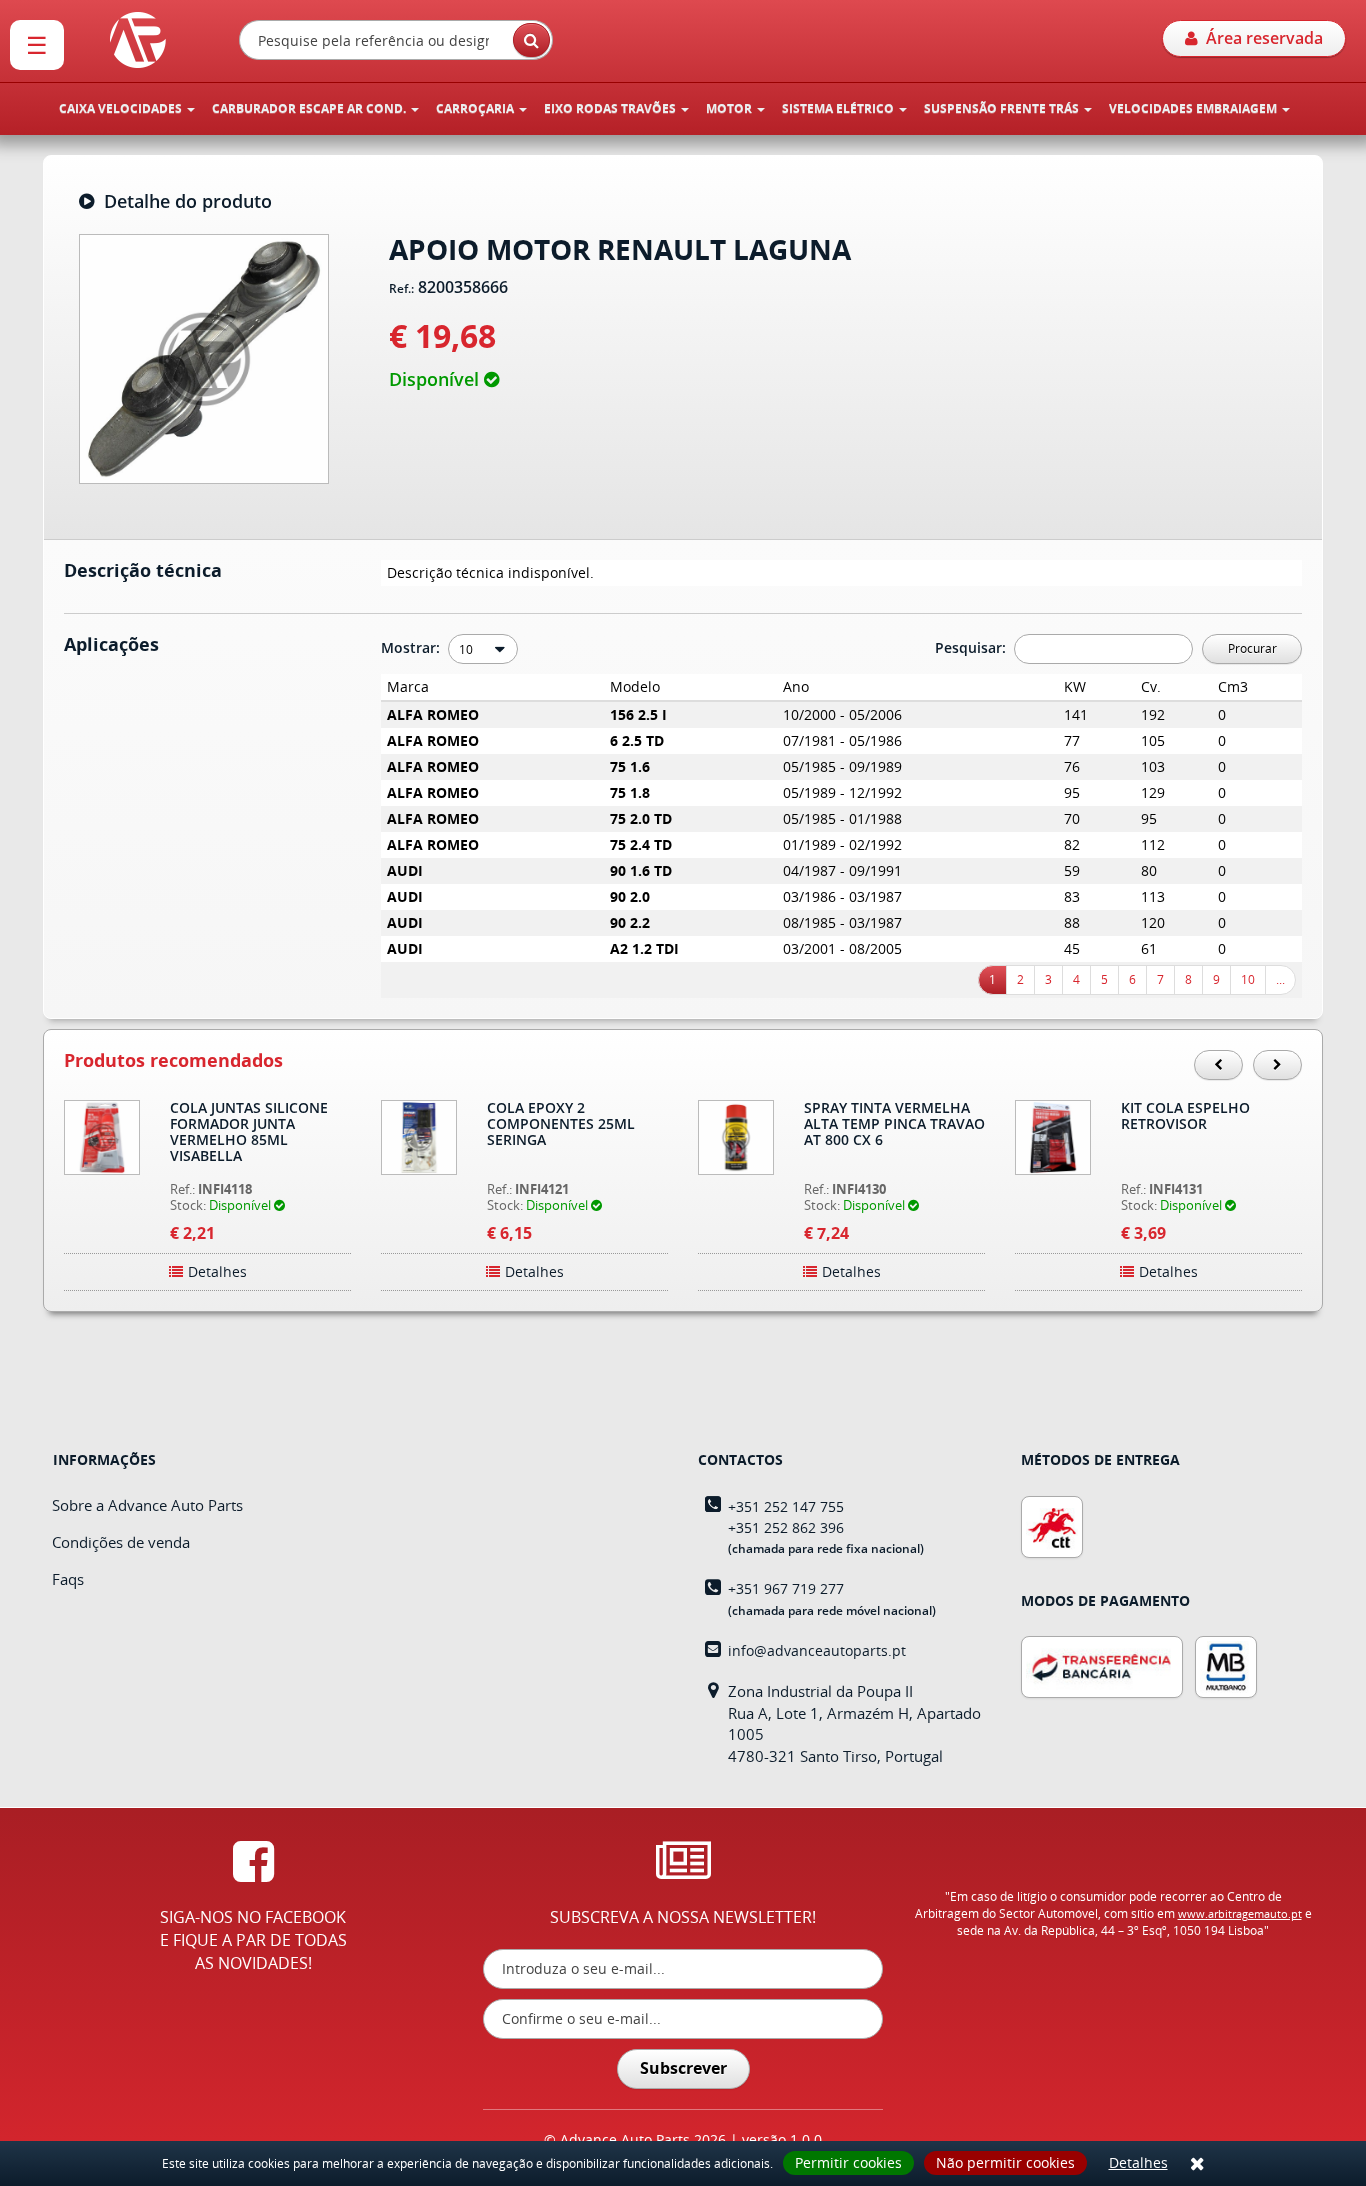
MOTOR (730, 108)
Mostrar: (412, 647)
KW (1075, 686)
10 (1248, 979)
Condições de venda (121, 1542)
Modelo (635, 686)
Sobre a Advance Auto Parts (147, 1505)
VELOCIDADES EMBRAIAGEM (1194, 108)
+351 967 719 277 (786, 1588)
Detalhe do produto (183, 202)
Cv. (1151, 686)
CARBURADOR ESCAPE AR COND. (310, 108)
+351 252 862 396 (786, 1527)
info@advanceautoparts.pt (817, 1650)
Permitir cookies (848, 2162)
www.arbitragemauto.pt (1240, 1913)
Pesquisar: (972, 647)
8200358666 (463, 288)
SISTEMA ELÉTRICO (839, 108)
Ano (796, 686)
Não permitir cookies (1005, 2162)
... (1280, 979)
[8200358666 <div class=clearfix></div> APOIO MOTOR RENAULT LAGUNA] (204, 356)
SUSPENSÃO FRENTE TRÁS (1003, 108)
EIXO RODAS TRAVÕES (611, 108)
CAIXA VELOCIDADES (122, 108)
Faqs (68, 1579)
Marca (408, 686)
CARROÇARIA (476, 108)
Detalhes (1138, 2162)
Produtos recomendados (173, 1061)
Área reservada (1260, 38)
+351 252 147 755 (786, 1506)
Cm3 (1233, 686)
